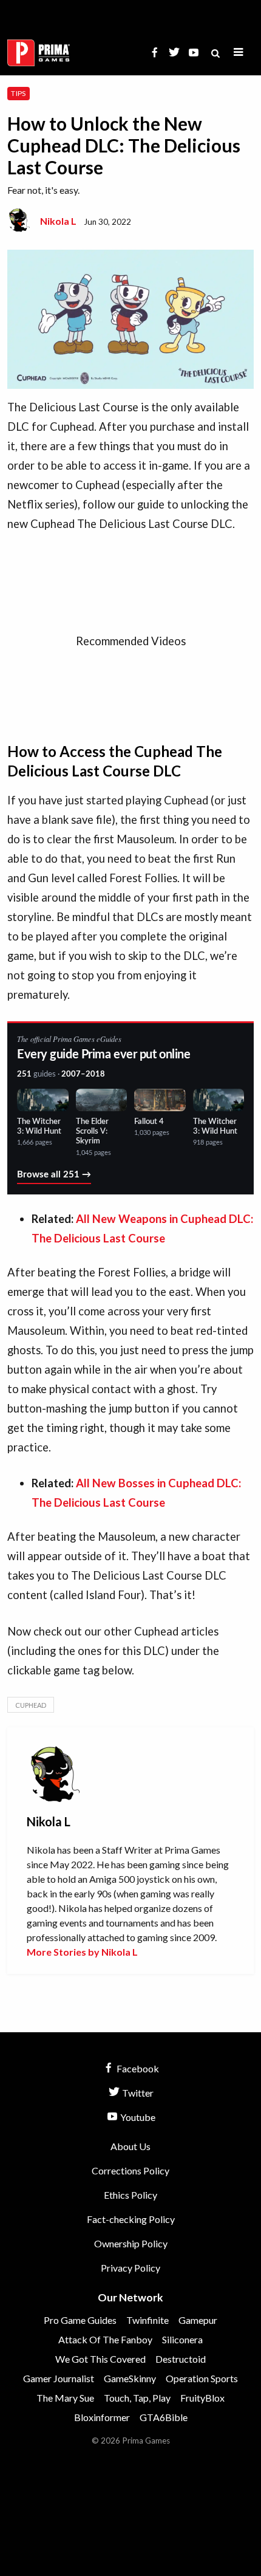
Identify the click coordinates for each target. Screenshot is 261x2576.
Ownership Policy (131, 2243)
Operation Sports (202, 2378)
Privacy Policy (130, 2268)
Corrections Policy (130, 2170)
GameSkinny (130, 2378)
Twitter (137, 2093)
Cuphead (31, 1705)
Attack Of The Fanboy (105, 2339)
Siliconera (182, 2339)
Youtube (137, 2117)
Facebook (137, 2068)
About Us (130, 2146)
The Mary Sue (65, 2398)
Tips (18, 93)
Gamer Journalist (59, 2378)
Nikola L (58, 221)
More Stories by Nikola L (82, 1952)
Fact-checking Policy (131, 2219)
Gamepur (198, 2320)
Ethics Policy (130, 2195)
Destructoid (181, 2359)
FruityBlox (202, 2398)
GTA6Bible (164, 2417)
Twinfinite (147, 2320)
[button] (239, 53)
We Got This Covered (100, 2359)
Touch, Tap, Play (137, 2398)
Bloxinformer (102, 2417)
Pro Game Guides (80, 2320)
